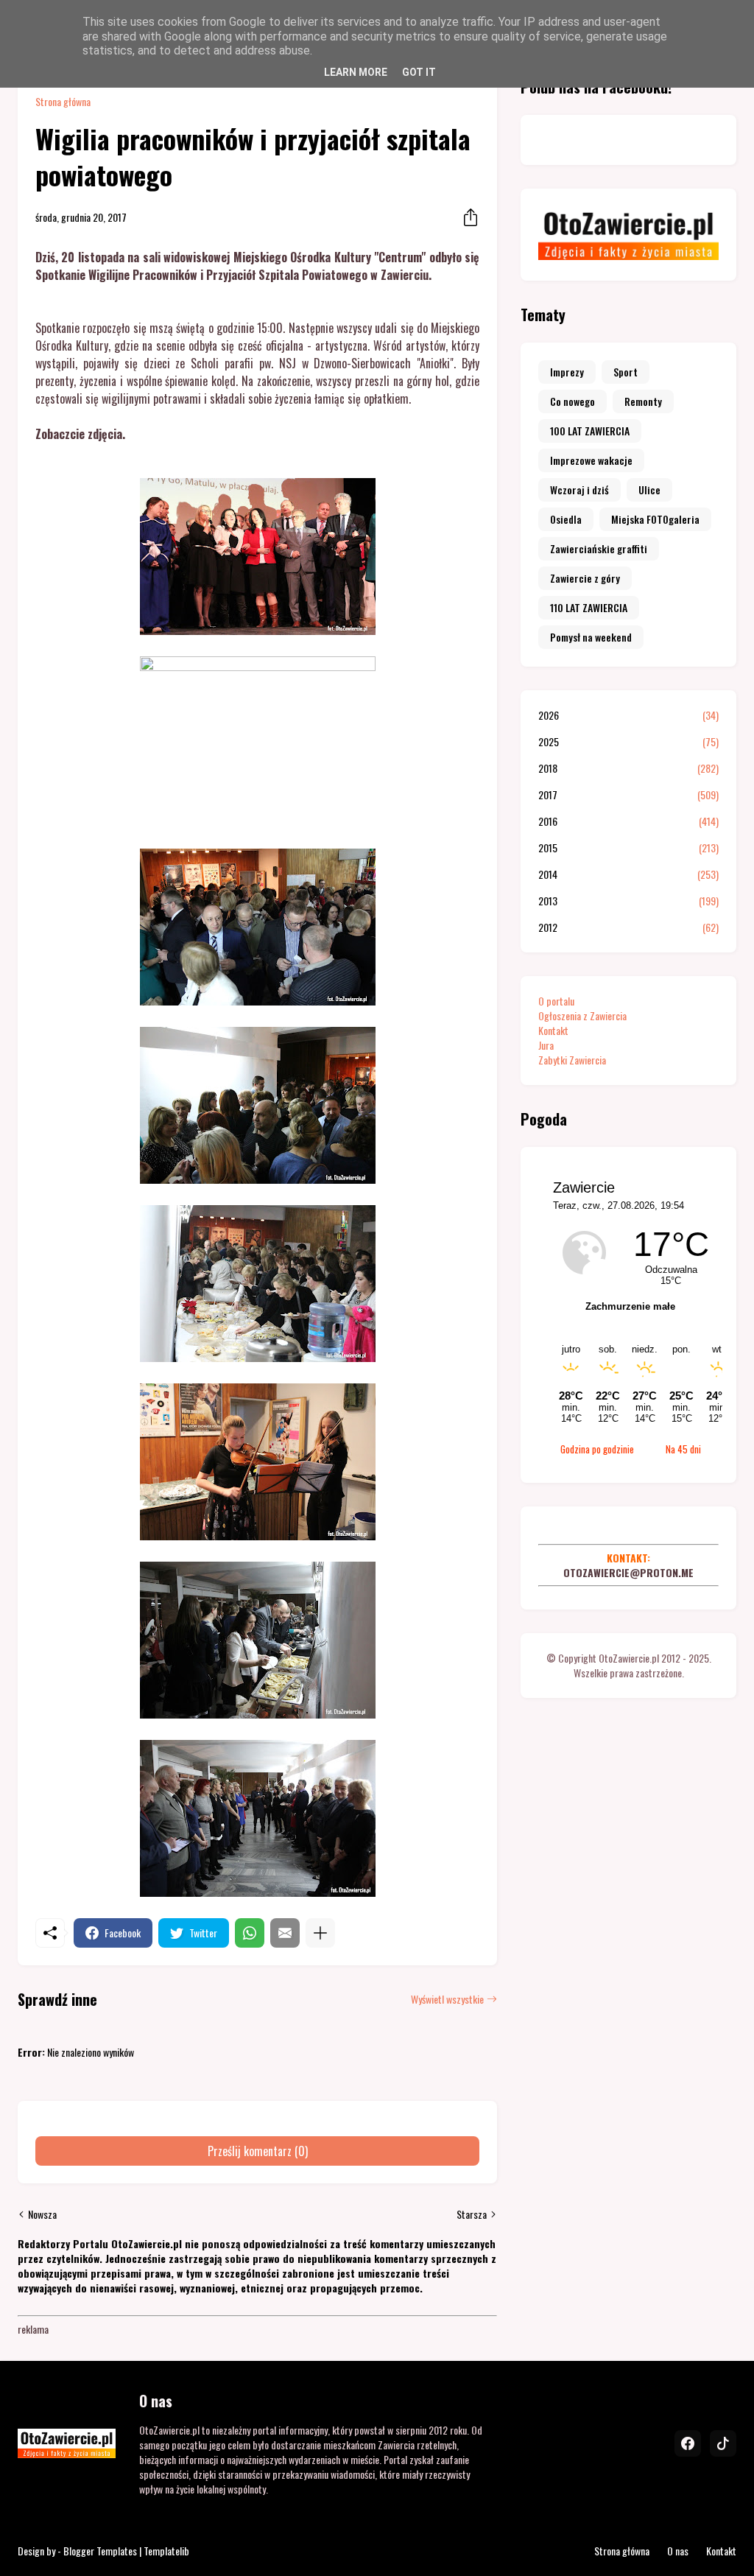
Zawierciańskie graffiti (599, 548)
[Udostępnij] (466, 217)
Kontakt (553, 1030)
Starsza (472, 2214)
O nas (678, 2551)
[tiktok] (723, 2443)
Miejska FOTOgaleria (655, 519)
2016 (628, 821)
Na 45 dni (683, 1449)
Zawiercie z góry (585, 578)
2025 (628, 742)
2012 (628, 927)
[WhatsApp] (250, 1933)
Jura (546, 1045)
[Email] (285, 1933)
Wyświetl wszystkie (447, 1999)
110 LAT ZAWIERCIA (589, 607)
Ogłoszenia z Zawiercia (582, 1015)
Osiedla (566, 519)
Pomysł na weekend (591, 637)
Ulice (649, 489)
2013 (628, 901)
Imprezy (567, 372)
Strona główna (63, 102)
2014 (628, 874)
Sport (626, 372)
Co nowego (572, 401)
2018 (628, 768)
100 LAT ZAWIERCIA (590, 431)
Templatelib (166, 2551)
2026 (628, 715)
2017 (628, 795)
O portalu (556, 1001)
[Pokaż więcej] (320, 1933)
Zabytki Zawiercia (572, 1060)
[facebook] (688, 2443)
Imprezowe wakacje (591, 460)
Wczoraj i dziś (579, 489)
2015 (628, 848)
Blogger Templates (100, 2551)
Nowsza (42, 2214)
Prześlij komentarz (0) (258, 2151)
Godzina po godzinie (597, 1449)
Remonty (643, 401)
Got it (419, 72)
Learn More (356, 72)
